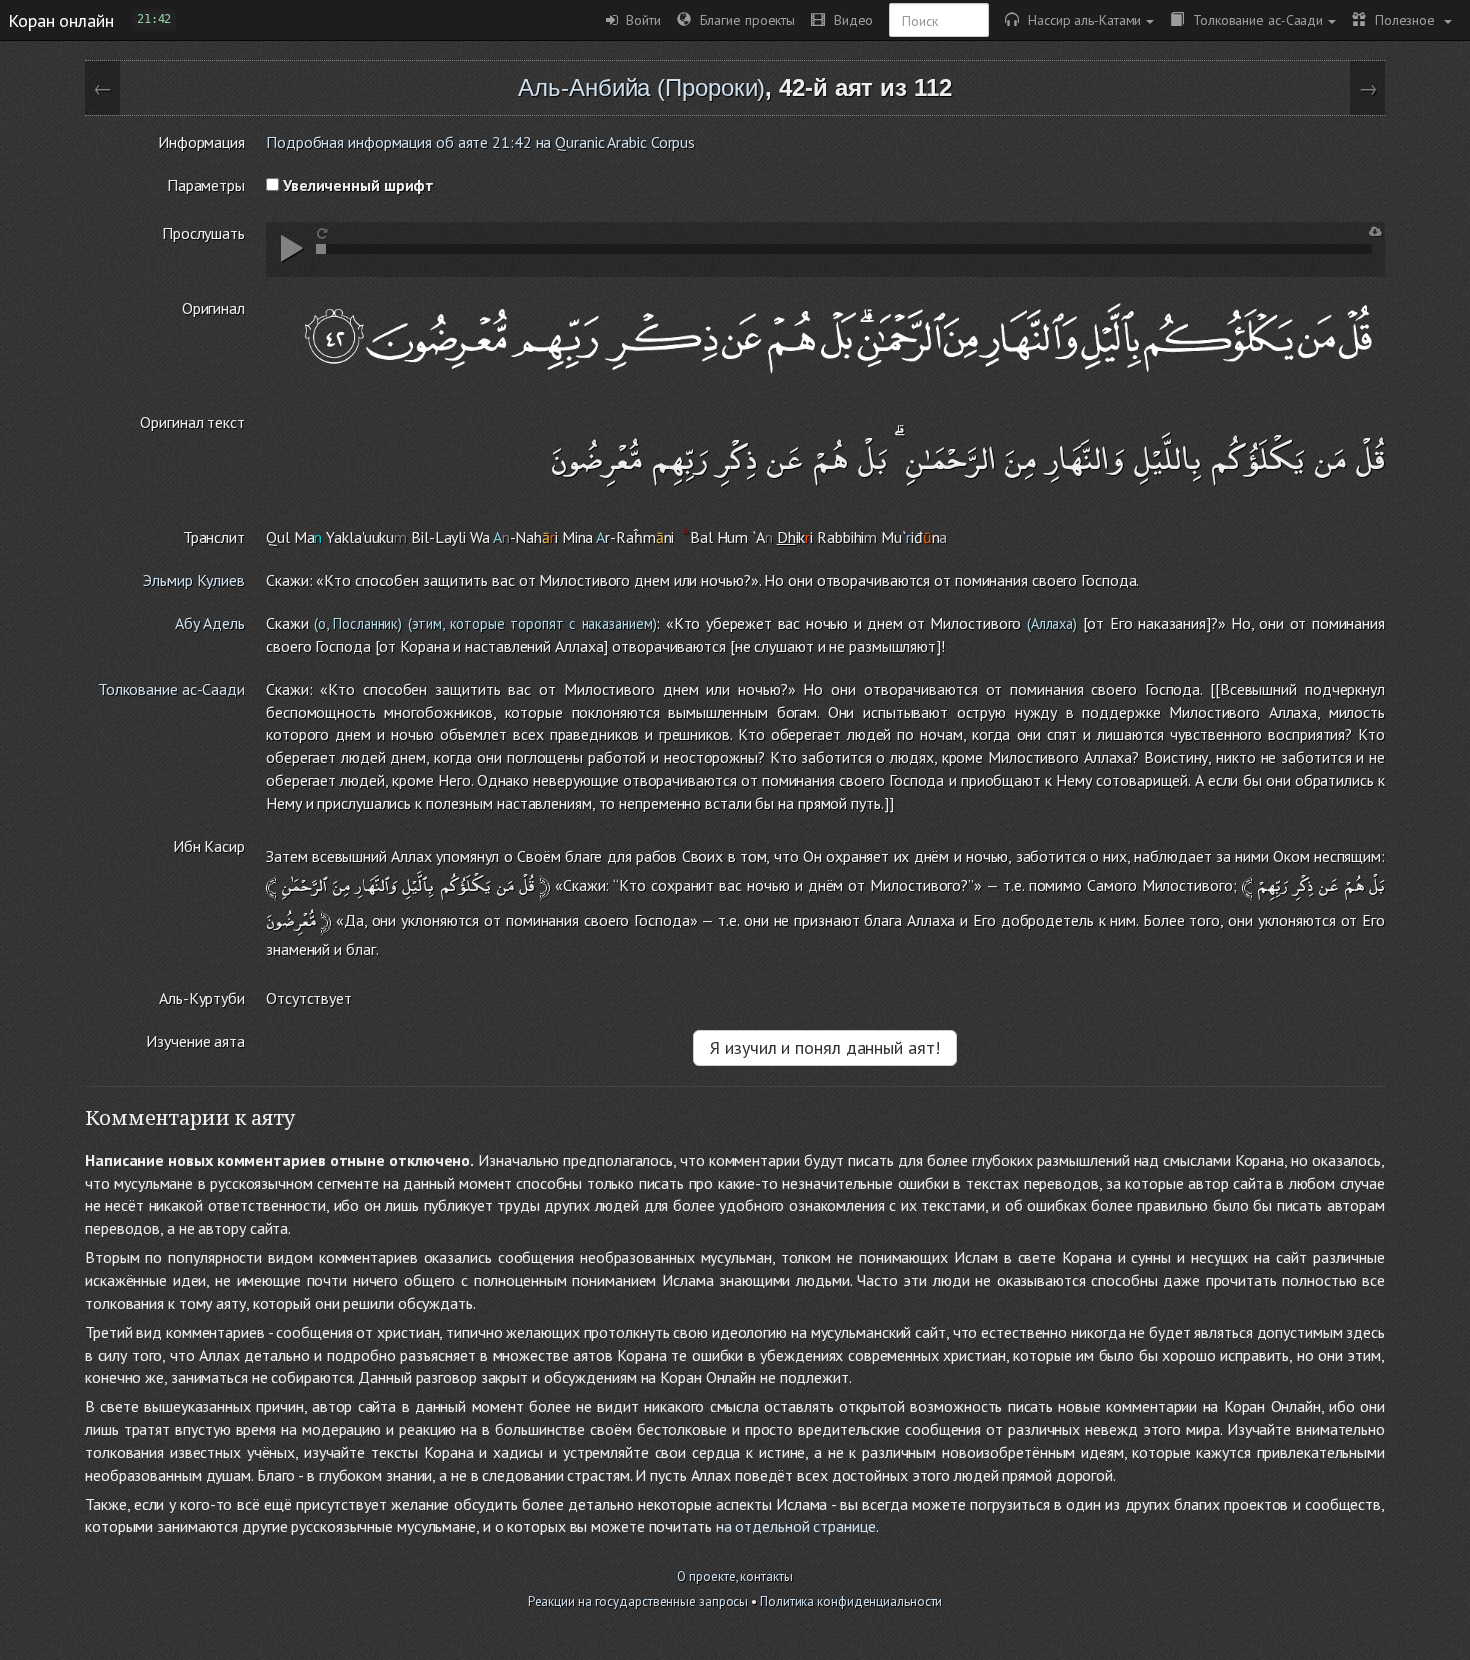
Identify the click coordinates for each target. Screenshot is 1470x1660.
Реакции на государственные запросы (638, 1601)
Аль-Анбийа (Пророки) (641, 87)
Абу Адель (210, 623)
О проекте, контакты (734, 1576)
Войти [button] (639, 19)
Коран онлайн (61, 20)
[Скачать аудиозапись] (1375, 231)
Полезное (1402, 19)
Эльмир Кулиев (194, 580)
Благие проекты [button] (743, 19)
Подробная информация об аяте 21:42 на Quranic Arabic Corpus (480, 142)
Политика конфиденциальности (851, 1601)
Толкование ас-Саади (1253, 19)
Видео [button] (849, 19)
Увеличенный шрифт (356, 185)
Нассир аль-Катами (1080, 19)
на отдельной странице (796, 1526)
